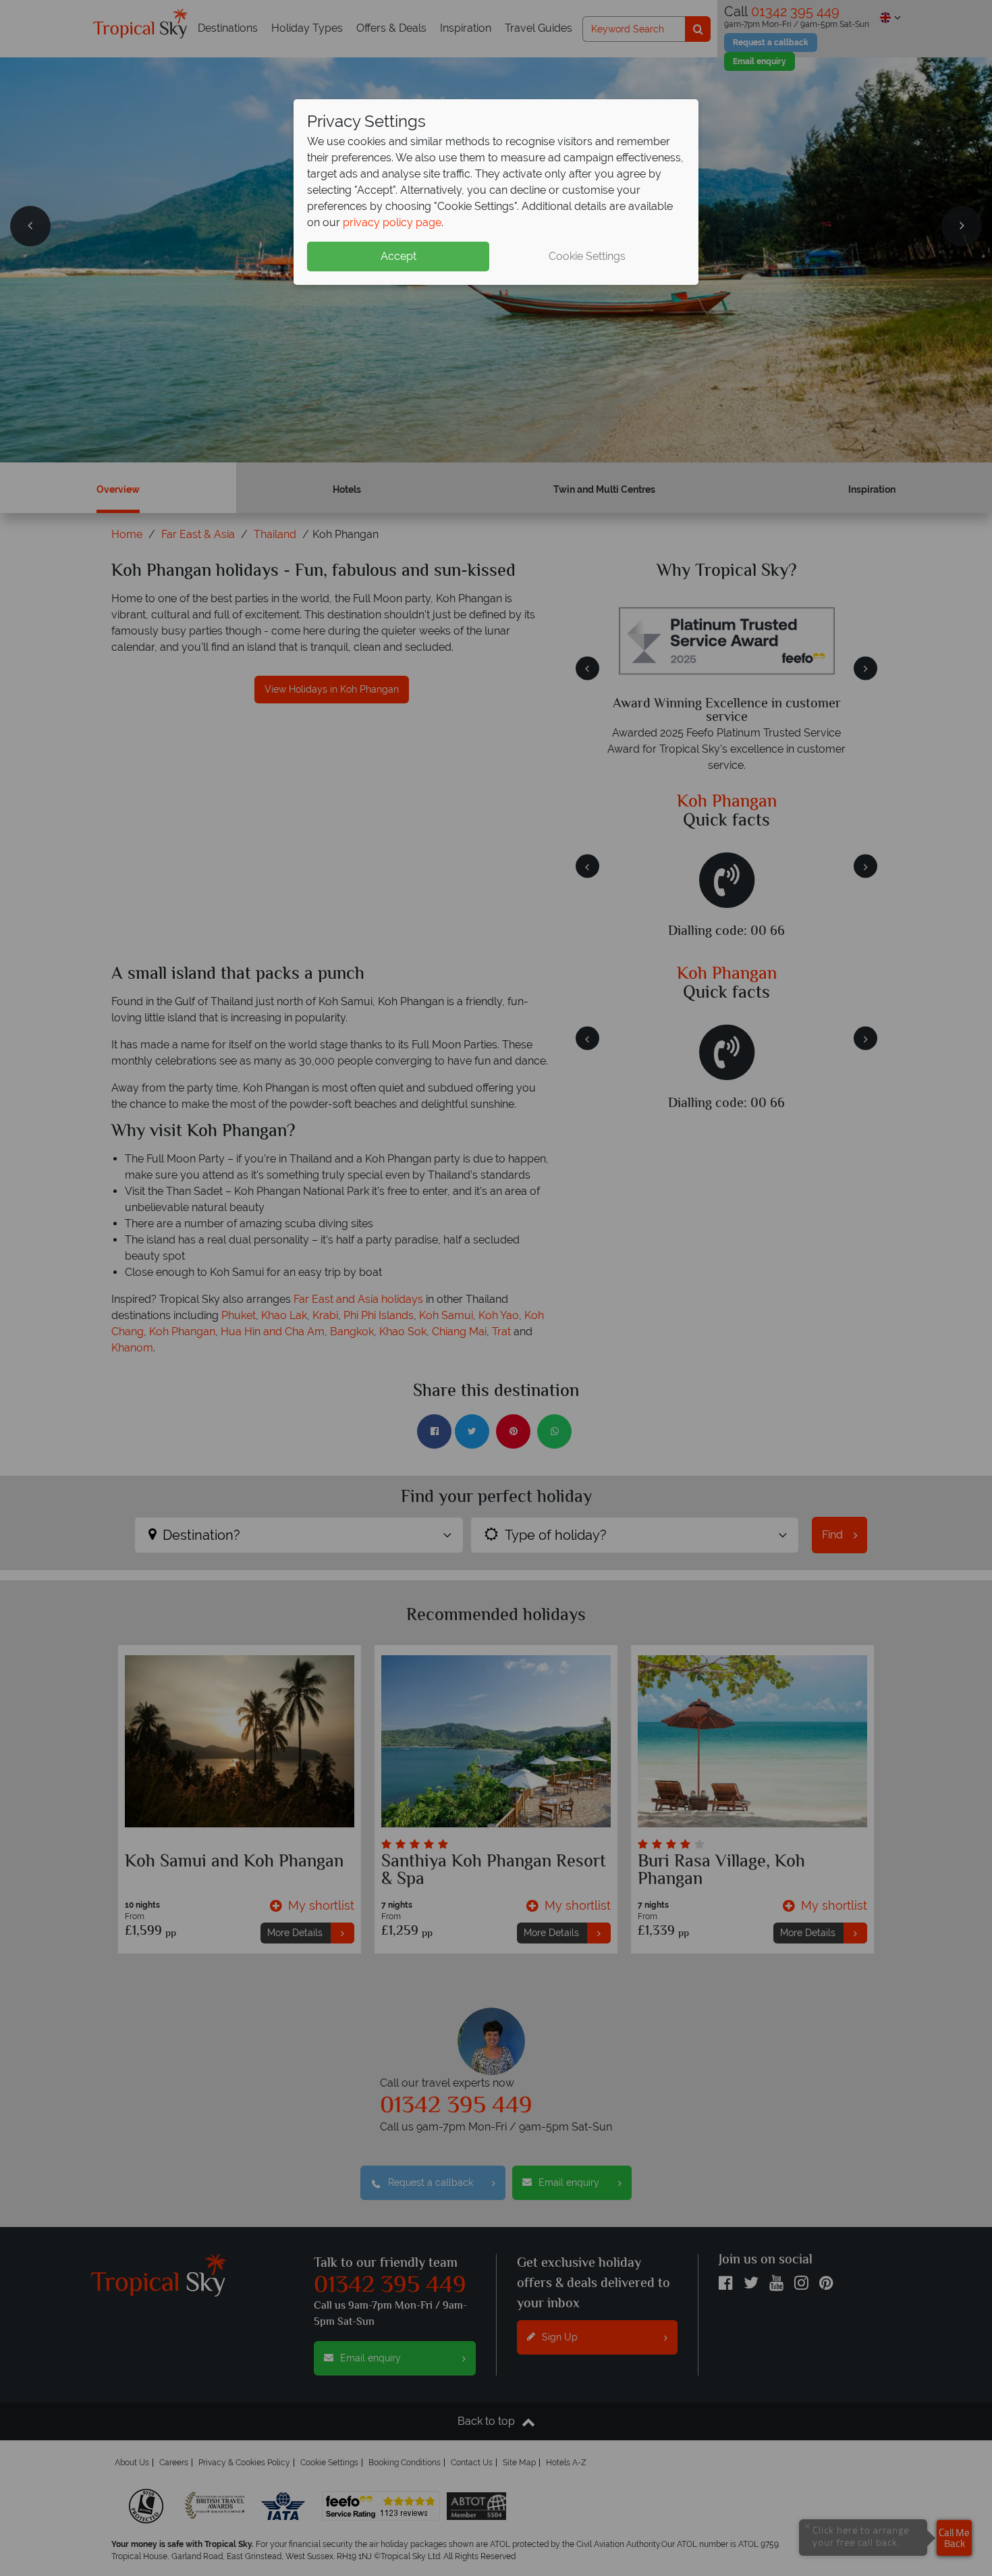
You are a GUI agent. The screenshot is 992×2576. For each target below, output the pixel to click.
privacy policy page (392, 222)
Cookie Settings (587, 256)
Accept (398, 256)
